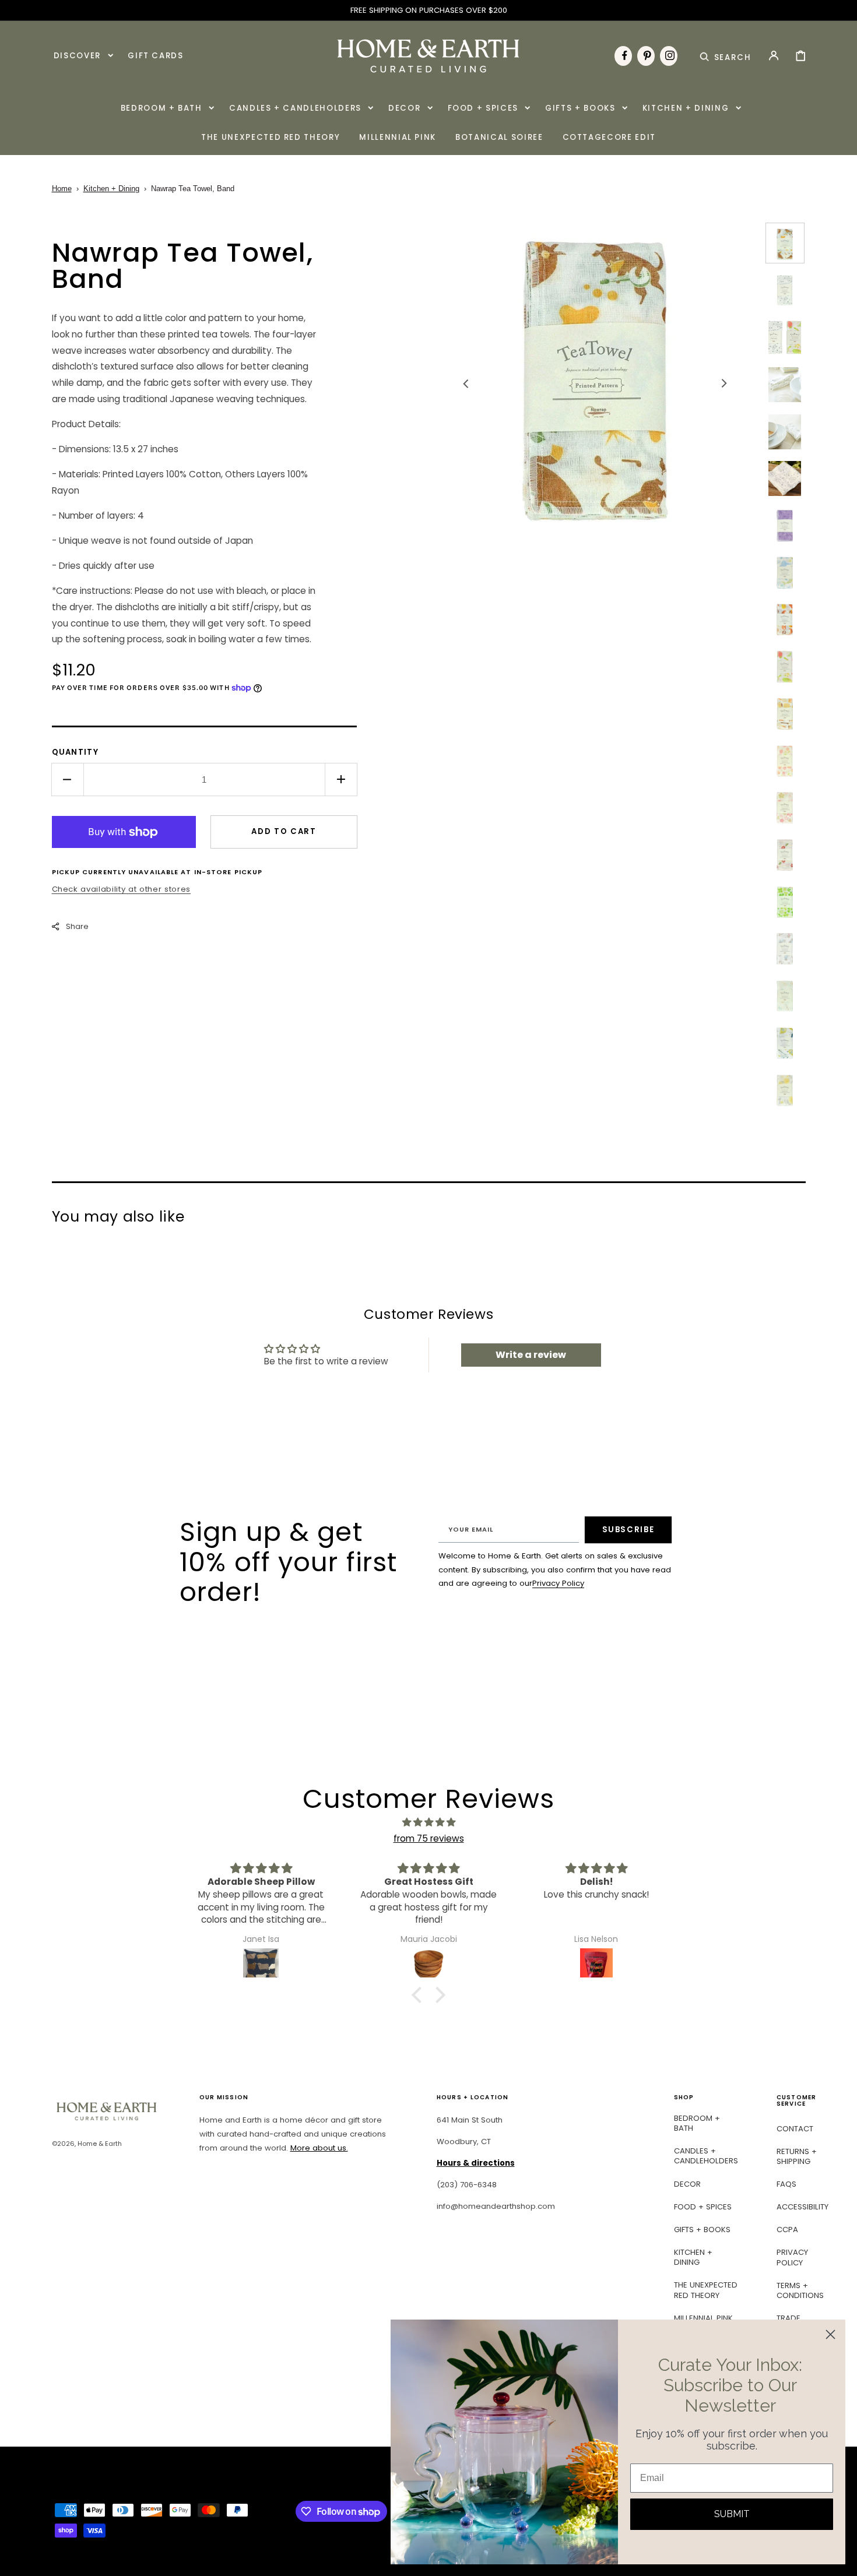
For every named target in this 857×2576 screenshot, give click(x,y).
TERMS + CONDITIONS (800, 2290)
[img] (428, 1822)
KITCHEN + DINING (693, 2257)
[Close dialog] (830, 2334)
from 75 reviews (429, 1838)
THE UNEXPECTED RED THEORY (706, 2290)
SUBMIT (732, 2514)
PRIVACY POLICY (792, 2257)
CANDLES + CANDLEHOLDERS (706, 2156)
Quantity (75, 752)
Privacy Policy (558, 1583)
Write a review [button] (531, 1355)
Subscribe (628, 1530)
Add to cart (284, 831)
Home (62, 189)
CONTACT (795, 2129)
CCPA (787, 2230)
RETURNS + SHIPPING (797, 2156)
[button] (726, 55)
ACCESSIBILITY (802, 2207)
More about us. (319, 2148)
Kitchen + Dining (111, 189)
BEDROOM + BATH (697, 2123)
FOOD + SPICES (703, 2207)
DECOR (687, 2184)
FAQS (786, 2184)
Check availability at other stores (121, 889)
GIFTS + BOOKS (702, 2230)
